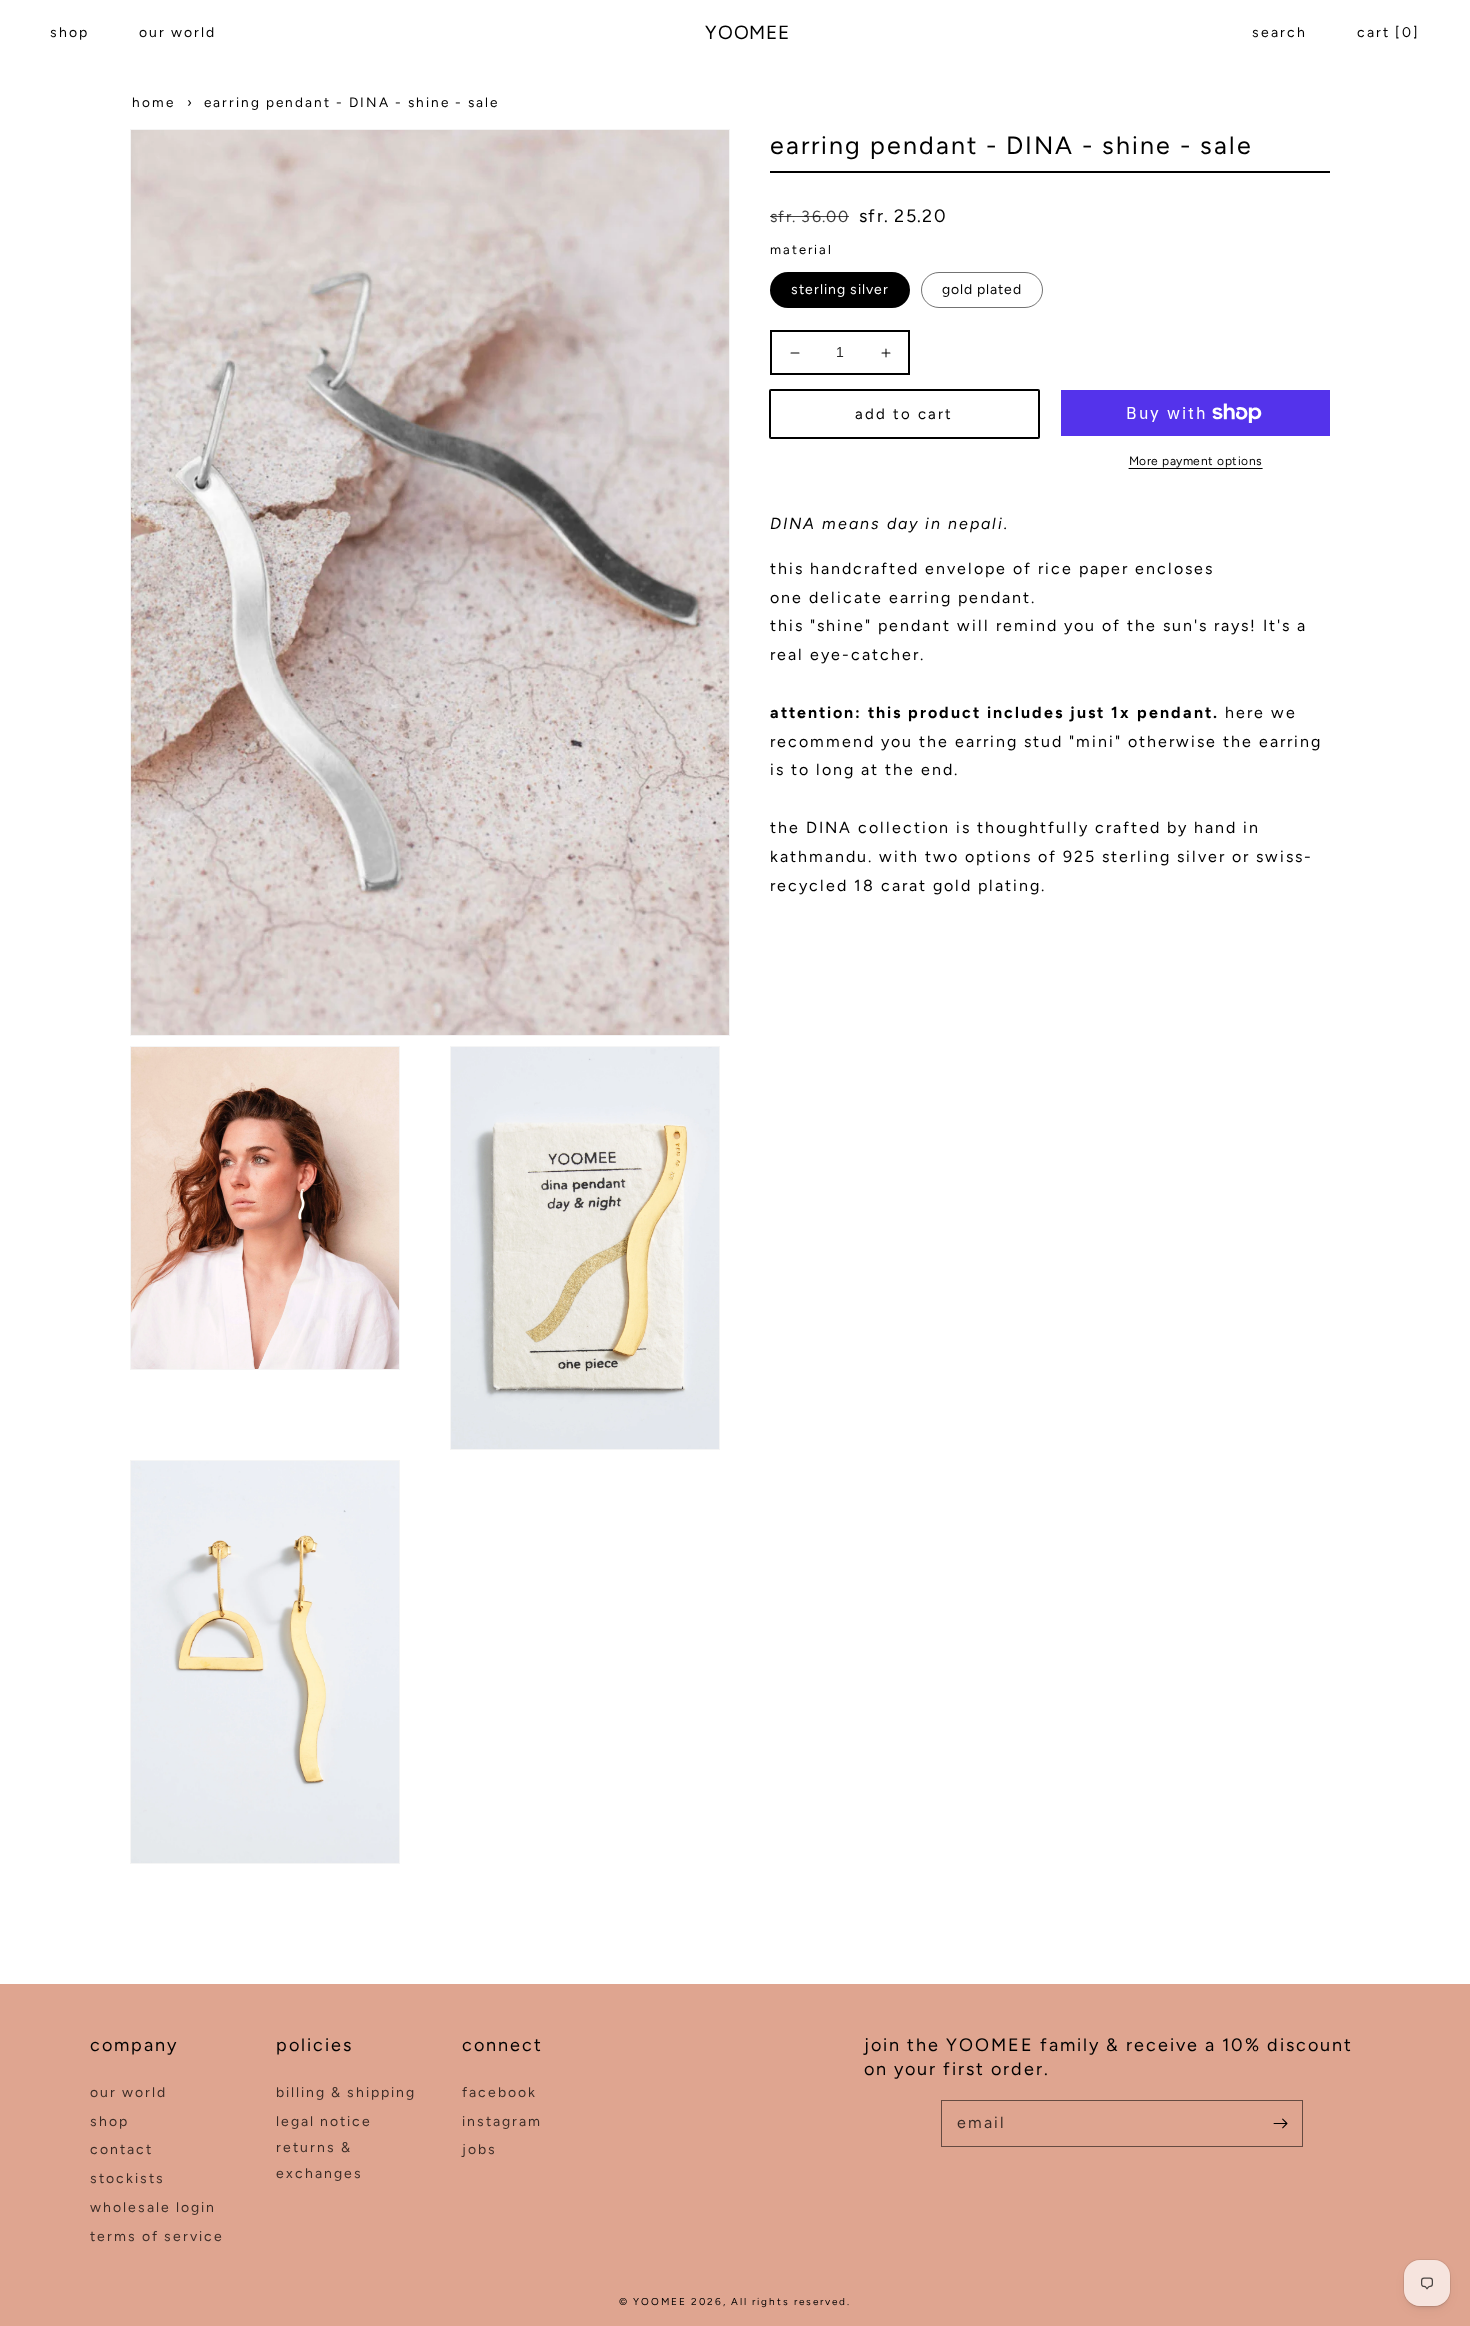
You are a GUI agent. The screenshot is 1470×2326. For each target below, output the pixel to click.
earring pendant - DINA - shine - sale (351, 102)
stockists (127, 2178)
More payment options (1196, 461)
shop (69, 32)
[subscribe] (1280, 2123)
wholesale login (153, 2207)
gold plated (982, 289)
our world (177, 32)
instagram (502, 2121)
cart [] (1388, 32)
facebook (499, 2092)
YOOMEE (660, 2301)
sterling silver (840, 289)
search (1279, 32)
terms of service (157, 2236)
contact (121, 2149)
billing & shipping (346, 2092)
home (153, 102)
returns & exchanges (319, 2160)
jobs (479, 2149)
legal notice (324, 2121)
